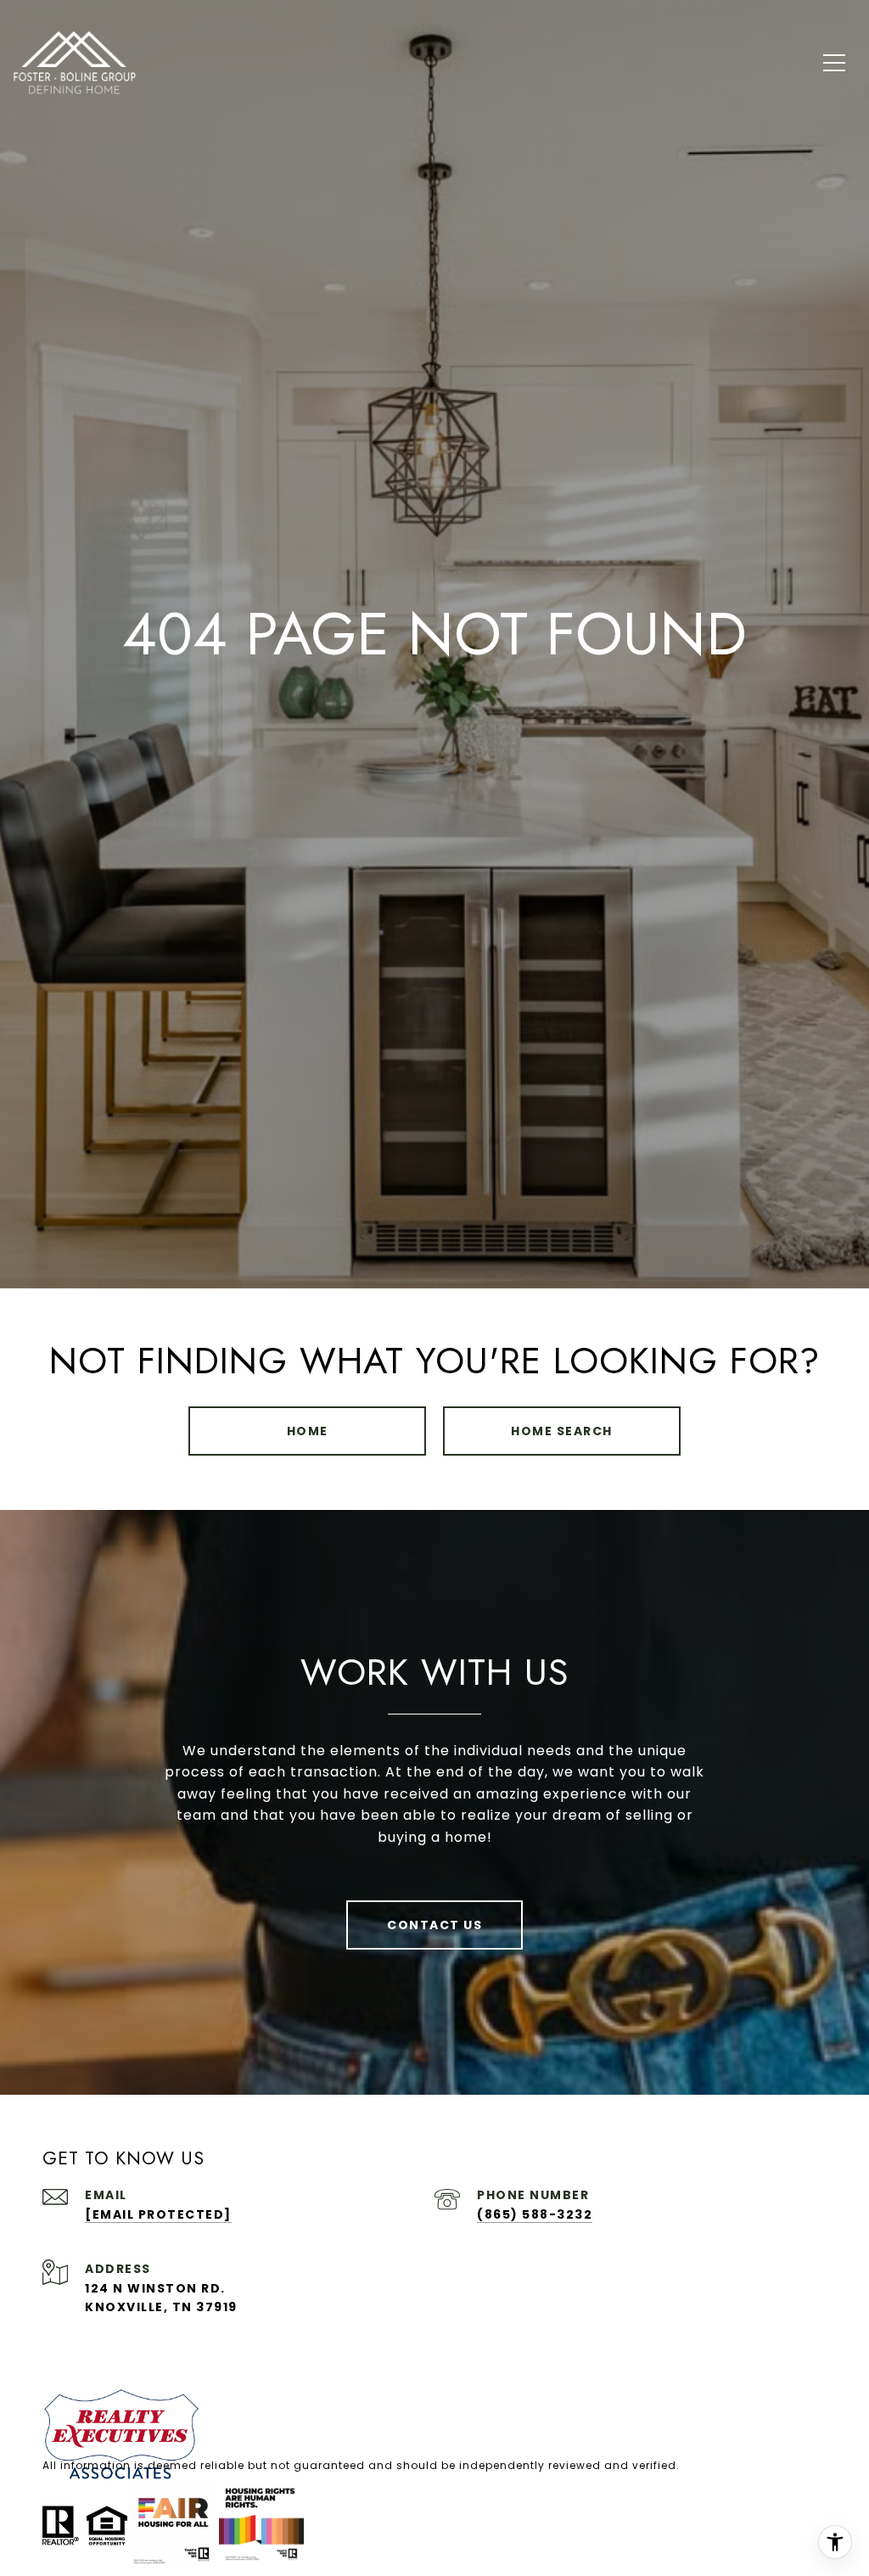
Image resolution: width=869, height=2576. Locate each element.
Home (308, 1431)
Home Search (562, 1431)
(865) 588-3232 (535, 2214)
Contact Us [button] (434, 1925)
